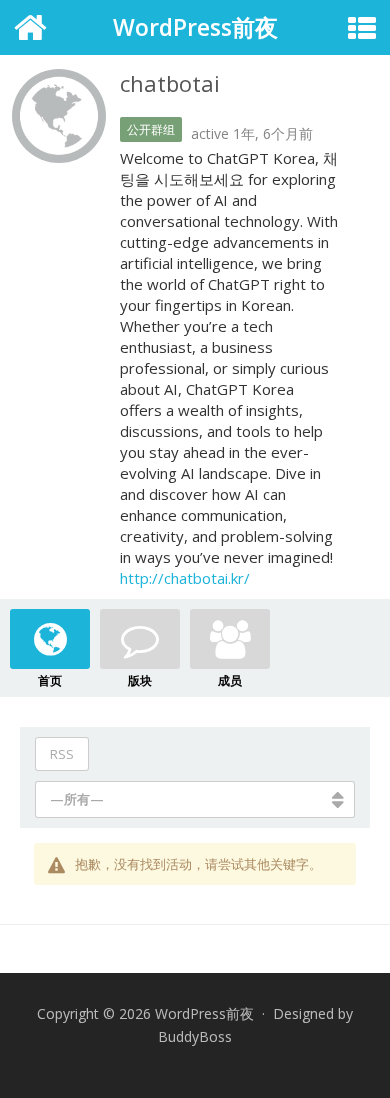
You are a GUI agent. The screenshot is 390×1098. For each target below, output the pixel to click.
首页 (50, 680)
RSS (62, 754)
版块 (140, 680)
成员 (230, 680)
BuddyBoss (195, 1036)
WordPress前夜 (195, 27)
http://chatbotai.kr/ (185, 578)
